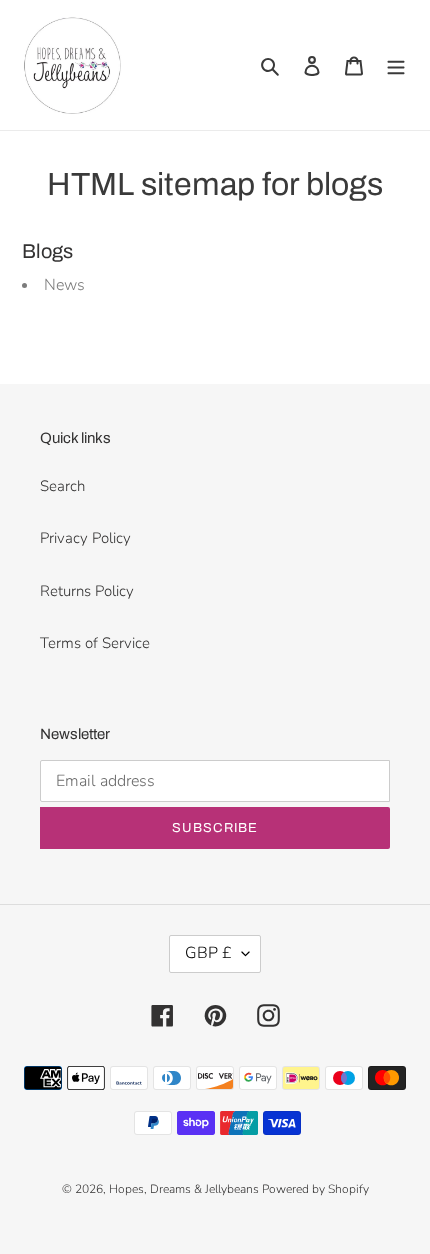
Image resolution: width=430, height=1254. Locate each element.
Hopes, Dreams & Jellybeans (185, 1189)
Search (62, 486)
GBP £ (208, 953)
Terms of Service (95, 643)
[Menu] (396, 65)
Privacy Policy (85, 538)
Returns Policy (87, 591)
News (64, 285)
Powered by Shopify (315, 1189)
